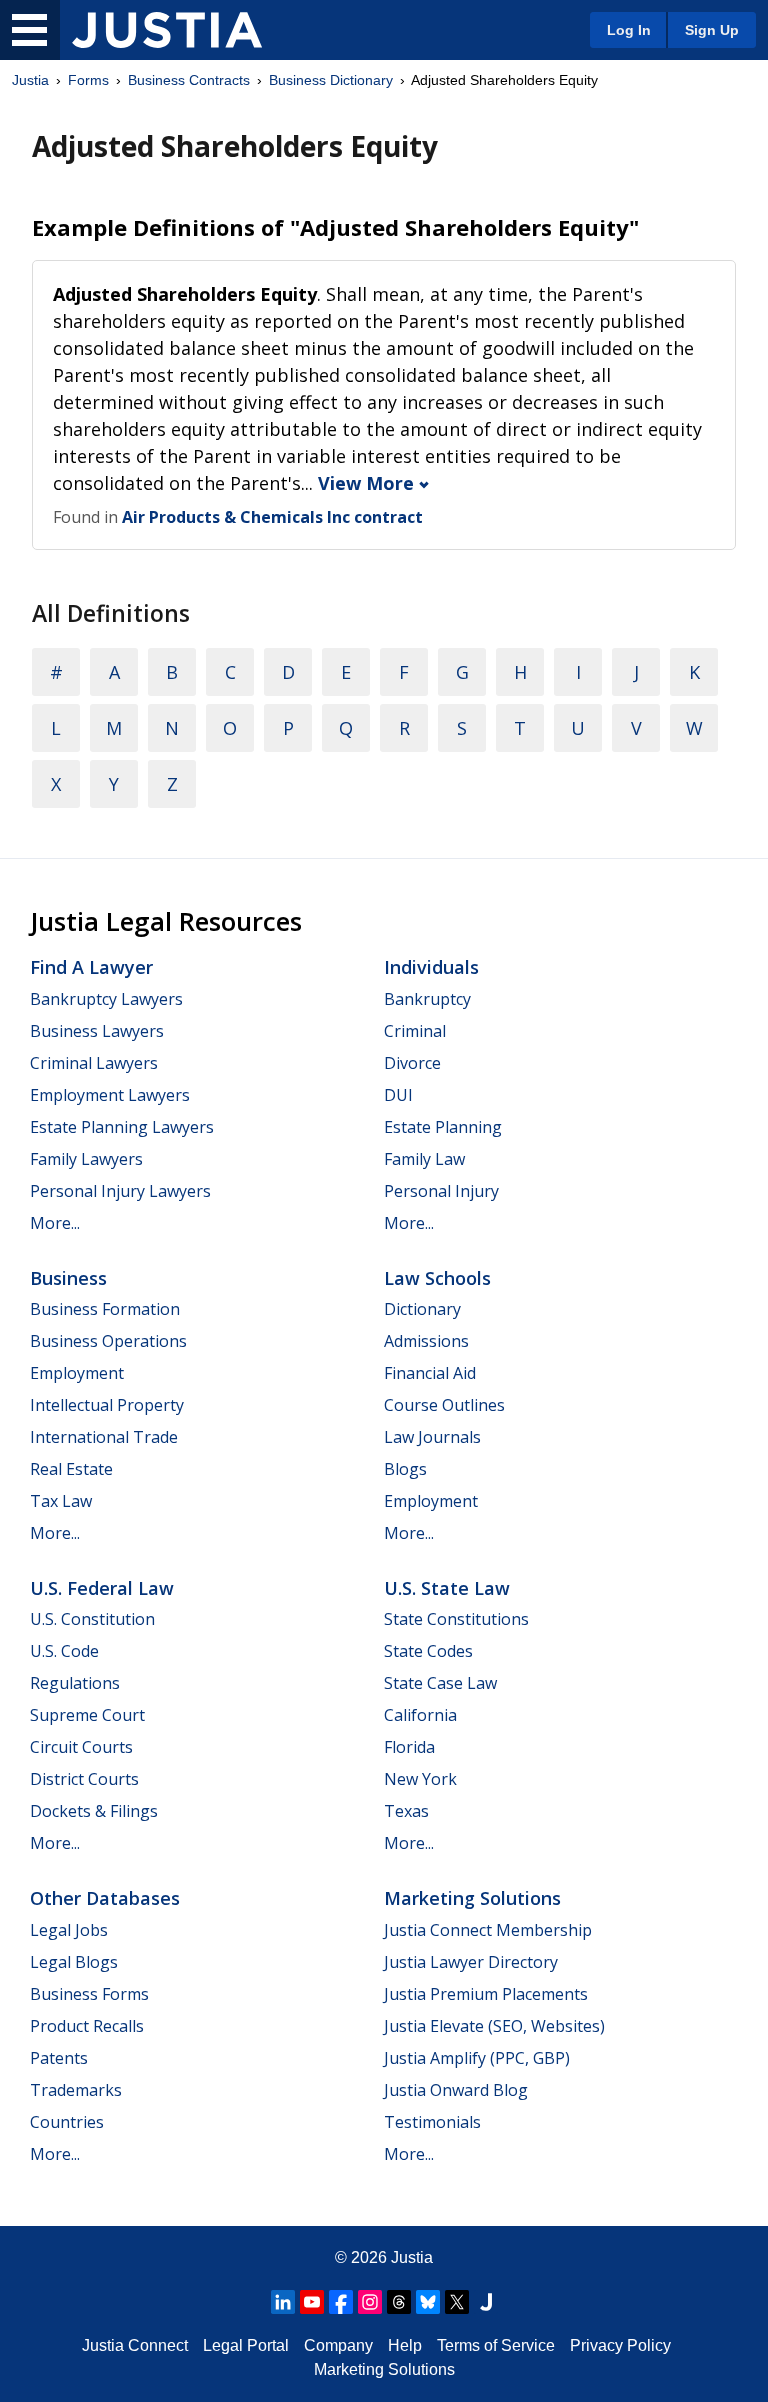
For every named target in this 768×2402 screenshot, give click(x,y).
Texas (406, 1811)
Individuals (431, 967)
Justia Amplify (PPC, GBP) (477, 2058)
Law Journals (432, 1437)
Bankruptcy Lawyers (106, 999)
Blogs (405, 1469)
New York (420, 1779)
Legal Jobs (69, 1930)
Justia (30, 80)
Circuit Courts (81, 1747)
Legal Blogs (74, 1962)
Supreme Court (87, 1715)
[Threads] (399, 2302)
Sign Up (712, 30)
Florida (409, 1747)
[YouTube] (312, 2302)
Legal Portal (246, 2345)
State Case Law (440, 1683)
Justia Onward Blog (456, 2090)
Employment (77, 1373)
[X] (457, 2302)
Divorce (412, 1063)
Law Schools (437, 1278)
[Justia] (167, 30)
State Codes (428, 1651)
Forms (88, 80)
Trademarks (76, 2090)
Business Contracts (189, 80)
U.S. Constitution (92, 1619)
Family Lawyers (86, 1159)
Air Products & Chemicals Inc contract (272, 517)
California (420, 1715)
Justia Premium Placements (486, 1994)
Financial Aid (430, 1373)
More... (55, 1223)
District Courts (84, 1779)
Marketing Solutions (472, 1898)
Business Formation (105, 1309)
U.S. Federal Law (102, 1588)
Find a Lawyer (91, 967)
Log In (629, 30)
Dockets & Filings (94, 1811)
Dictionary (422, 1309)
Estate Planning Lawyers (122, 1127)
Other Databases (105, 1898)
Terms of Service (496, 2345)
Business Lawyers (97, 1031)
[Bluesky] (428, 2302)
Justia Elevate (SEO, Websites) (494, 2026)
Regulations (75, 1683)
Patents (59, 2058)
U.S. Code (64, 1651)
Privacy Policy (620, 2345)
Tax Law (61, 1501)
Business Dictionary (331, 80)
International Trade (104, 1437)
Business (68, 1278)
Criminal (415, 1031)
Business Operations (108, 1341)
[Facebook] (341, 2302)
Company (338, 2345)
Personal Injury (441, 1191)
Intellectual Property (107, 1405)
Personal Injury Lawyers (120, 1191)
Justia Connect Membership (488, 1930)
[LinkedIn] (283, 2302)
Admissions (426, 1341)
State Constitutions (456, 1619)
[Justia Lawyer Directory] (486, 2302)
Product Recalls (87, 2026)
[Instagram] (370, 2302)
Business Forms (89, 1994)
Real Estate (71, 1469)
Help (405, 2345)
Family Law (424, 1159)
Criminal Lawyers (94, 1063)
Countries (67, 2122)
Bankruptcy (427, 999)
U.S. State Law (447, 1588)
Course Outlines (444, 1405)
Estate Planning (443, 1127)
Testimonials (432, 2122)
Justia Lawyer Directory (471, 1962)
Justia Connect (135, 2345)
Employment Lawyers (110, 1095)
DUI (398, 1095)
